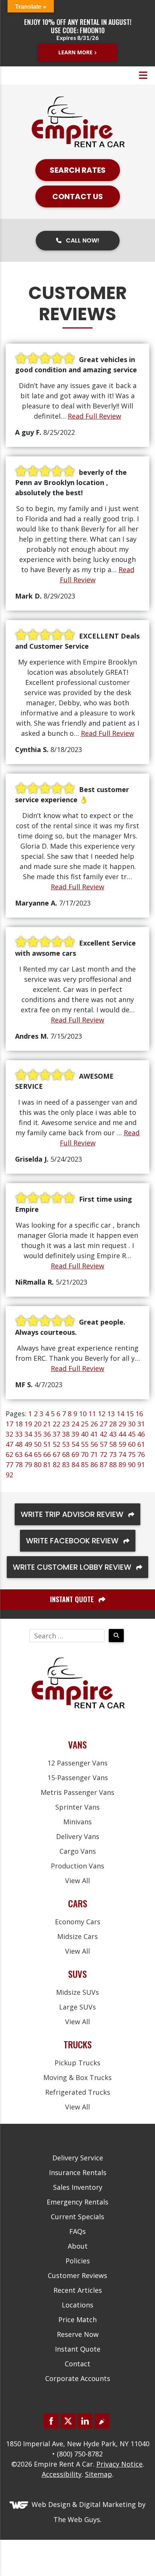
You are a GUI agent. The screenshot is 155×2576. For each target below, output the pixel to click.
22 (56, 1424)
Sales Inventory (78, 2187)
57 (103, 1444)
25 (85, 1424)
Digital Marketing (107, 2504)
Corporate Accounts (78, 2378)
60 (132, 1444)
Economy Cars (78, 1922)
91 (141, 1465)
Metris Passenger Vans (77, 1792)
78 (19, 1465)
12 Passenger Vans (77, 1763)
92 (9, 1475)
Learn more (75, 52)
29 (122, 1424)
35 (38, 1434)
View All (77, 1881)
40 (85, 1434)
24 (75, 1424)
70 (85, 1454)
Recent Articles (78, 2290)
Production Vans (77, 1866)
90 (132, 1465)
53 (66, 1444)
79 (28, 1465)
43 (113, 1434)
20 (38, 1424)
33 (19, 1434)
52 (56, 1444)
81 (47, 1465)
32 (9, 1434)
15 (130, 1414)
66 (47, 1454)
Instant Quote (78, 2349)
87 (103, 1465)
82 (56, 1465)
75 (132, 1454)
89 (122, 1465)
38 (66, 1434)
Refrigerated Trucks (78, 2092)
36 (47, 1434)
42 (103, 1434)
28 (113, 1424)
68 (66, 1454)
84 (75, 1465)
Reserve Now (78, 2334)
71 (94, 1454)
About (78, 2246)
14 (120, 1414)
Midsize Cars (77, 1936)
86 (94, 1465)
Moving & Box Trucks (77, 2077)
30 (132, 1424)
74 (122, 1454)
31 (141, 1424)
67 (56, 1454)
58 (113, 1444)
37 (56, 1434)
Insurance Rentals (78, 2172)
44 (122, 1434)
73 (113, 1454)
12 (102, 1414)
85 (85, 1465)
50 (38, 1444)
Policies (78, 2261)
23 (66, 1424)
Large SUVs (77, 2007)
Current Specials (77, 2217)
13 (111, 1414)
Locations (77, 2305)
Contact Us (78, 197)
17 (9, 1424)
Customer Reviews (77, 2275)
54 (75, 1444)
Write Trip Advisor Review (73, 1514)
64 (28, 1454)
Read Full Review (94, 416)
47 (9, 1444)
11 (92, 1414)
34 (28, 1434)
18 (19, 1424)
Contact (77, 2364)
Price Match (77, 2320)
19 (28, 1424)
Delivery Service (78, 2158)
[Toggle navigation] (143, 75)
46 (141, 1434)
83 (66, 1465)
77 (9, 1465)
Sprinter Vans (77, 1807)
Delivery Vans (78, 1836)
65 (38, 1454)
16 (139, 1414)
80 (38, 1465)
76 (141, 1454)
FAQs (77, 2231)
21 (47, 1424)
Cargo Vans (78, 1851)
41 (94, 1434)
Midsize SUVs (77, 1992)
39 (75, 1434)
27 (103, 1424)
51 (47, 1444)
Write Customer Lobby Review (73, 1567)
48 (19, 1444)
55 (85, 1444)
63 (19, 1454)
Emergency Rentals (77, 2202)
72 (103, 1454)
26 (94, 1424)
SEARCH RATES (78, 170)
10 (83, 1414)
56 (94, 1444)
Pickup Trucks (77, 2063)
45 (132, 1434)
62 (9, 1454)
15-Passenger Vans (78, 1778)
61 (141, 1444)
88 (113, 1465)
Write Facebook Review (73, 1541)
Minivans (77, 1822)
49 (28, 1444)
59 (122, 1444)
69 (75, 1454)
